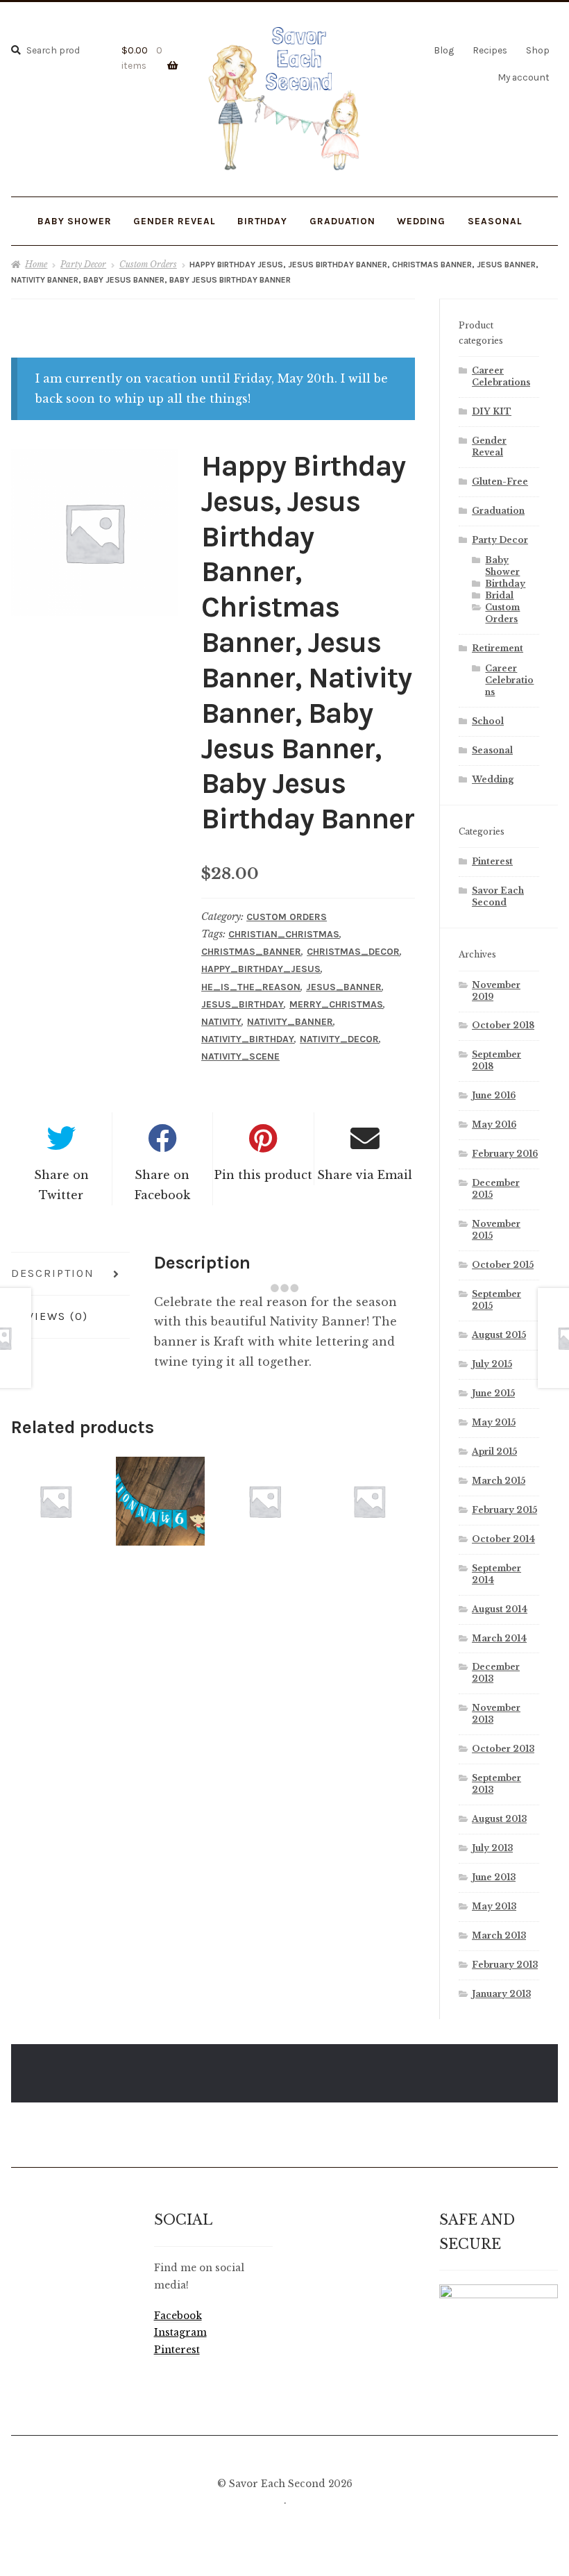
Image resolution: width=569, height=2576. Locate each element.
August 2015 (499, 1335)
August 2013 (499, 1819)
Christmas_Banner (251, 952)
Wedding (493, 779)
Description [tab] (53, 1273)
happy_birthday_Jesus (261, 969)
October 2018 (503, 1025)
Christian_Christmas (284, 934)
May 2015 (494, 1422)
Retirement (498, 648)
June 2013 (494, 1877)
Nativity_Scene (240, 1056)
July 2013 (492, 1848)
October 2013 (503, 1749)
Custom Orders (148, 264)
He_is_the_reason (251, 987)
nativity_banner (290, 1022)
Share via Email (365, 1175)
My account (524, 77)
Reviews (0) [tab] (50, 1316)
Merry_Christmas (336, 1004)
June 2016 (494, 1095)
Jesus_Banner (344, 987)
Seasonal (492, 750)
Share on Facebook (162, 1185)
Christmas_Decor (353, 952)
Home (36, 264)
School (488, 721)
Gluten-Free (500, 482)
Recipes (490, 50)
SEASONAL (495, 221)
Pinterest (492, 861)
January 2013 (501, 1994)
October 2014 (503, 1539)
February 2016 (505, 1154)
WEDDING (421, 221)
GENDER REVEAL (175, 221)
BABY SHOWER (75, 221)
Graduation (498, 511)
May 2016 (494, 1124)
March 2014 (499, 1638)
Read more (56, 1501)
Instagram (180, 2333)
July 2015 (492, 1364)
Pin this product (263, 1175)
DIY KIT (492, 411)
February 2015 (504, 1510)
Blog (444, 50)
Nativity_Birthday (248, 1039)
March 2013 (499, 1935)
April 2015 (494, 1452)
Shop (538, 50)
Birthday (262, 221)
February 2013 (505, 1965)
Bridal (499, 595)
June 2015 (493, 1393)
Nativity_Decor (339, 1039)
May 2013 (494, 1906)
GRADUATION (342, 221)
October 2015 (503, 1265)
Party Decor (83, 264)
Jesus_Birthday (243, 1004)
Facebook (178, 2316)
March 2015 (499, 1481)
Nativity (221, 1022)
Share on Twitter (61, 1185)
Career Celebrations (509, 680)
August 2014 (500, 1609)
